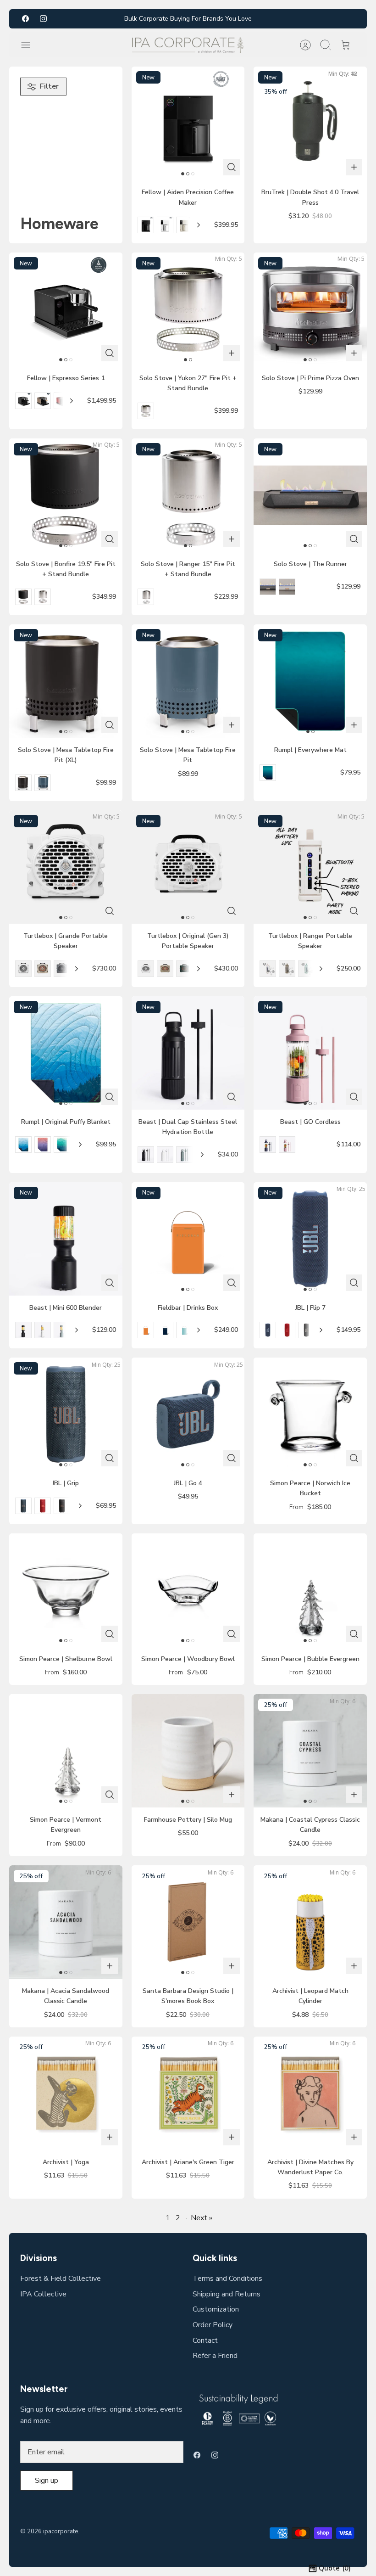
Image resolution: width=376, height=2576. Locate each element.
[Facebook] (25, 19)
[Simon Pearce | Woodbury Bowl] (188, 1590)
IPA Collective (43, 2294)
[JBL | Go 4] (188, 1414)
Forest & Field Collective (61, 2279)
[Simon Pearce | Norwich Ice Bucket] (310, 1414)
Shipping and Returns (227, 2294)
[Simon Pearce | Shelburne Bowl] (66, 1590)
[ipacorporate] (188, 45)
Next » (202, 2218)
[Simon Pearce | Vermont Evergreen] (66, 1751)
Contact (205, 2340)
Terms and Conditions (227, 2279)
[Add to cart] (354, 167)
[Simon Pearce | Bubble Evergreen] (310, 1590)
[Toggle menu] (30, 45)
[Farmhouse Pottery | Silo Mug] (188, 1751)
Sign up (47, 2481)
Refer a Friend (215, 2356)
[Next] (199, 225)
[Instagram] (43, 19)
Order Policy (213, 2325)
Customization (216, 2309)
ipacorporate (61, 2531)
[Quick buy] (232, 167)
